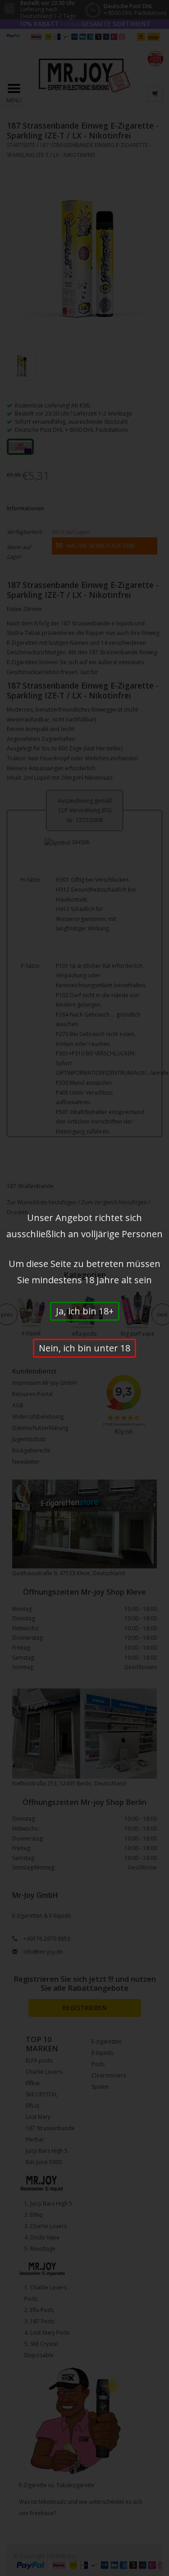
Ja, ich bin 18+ (85, 1311)
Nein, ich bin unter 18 (84, 1348)
